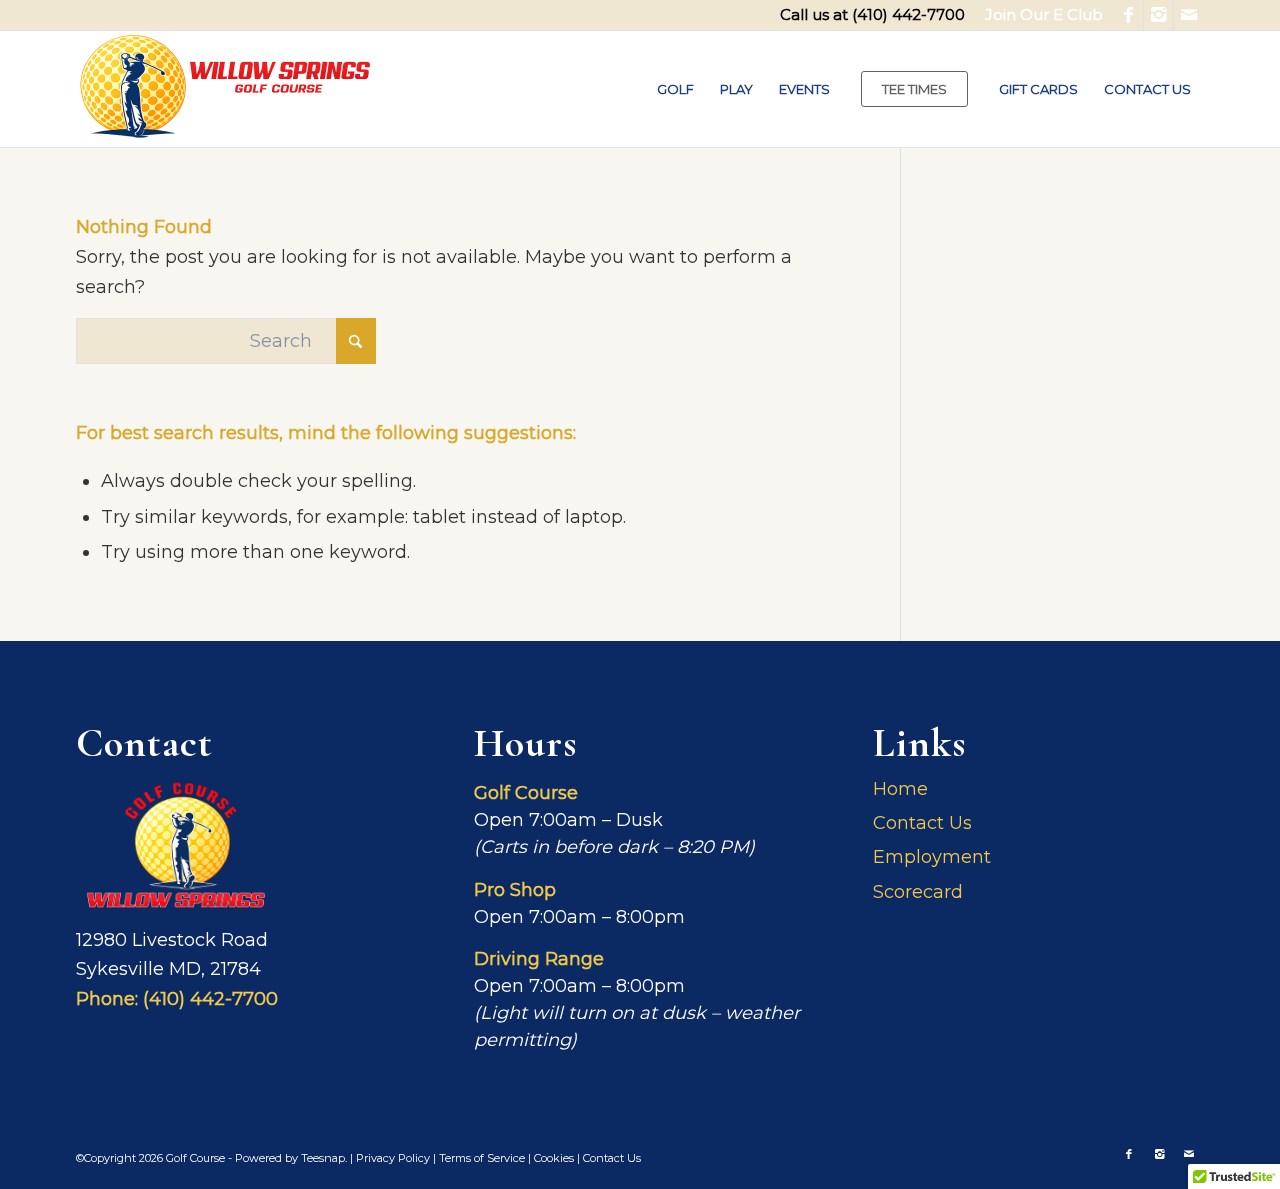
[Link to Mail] (1189, 15)
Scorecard (918, 892)
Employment (932, 857)
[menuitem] (1039, 15)
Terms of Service (482, 1158)
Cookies (554, 1158)
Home (900, 789)
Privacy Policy (393, 1158)
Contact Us (922, 823)
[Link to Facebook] (1128, 15)
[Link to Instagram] (1158, 15)
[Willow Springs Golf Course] (226, 89)
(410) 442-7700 (908, 14)
